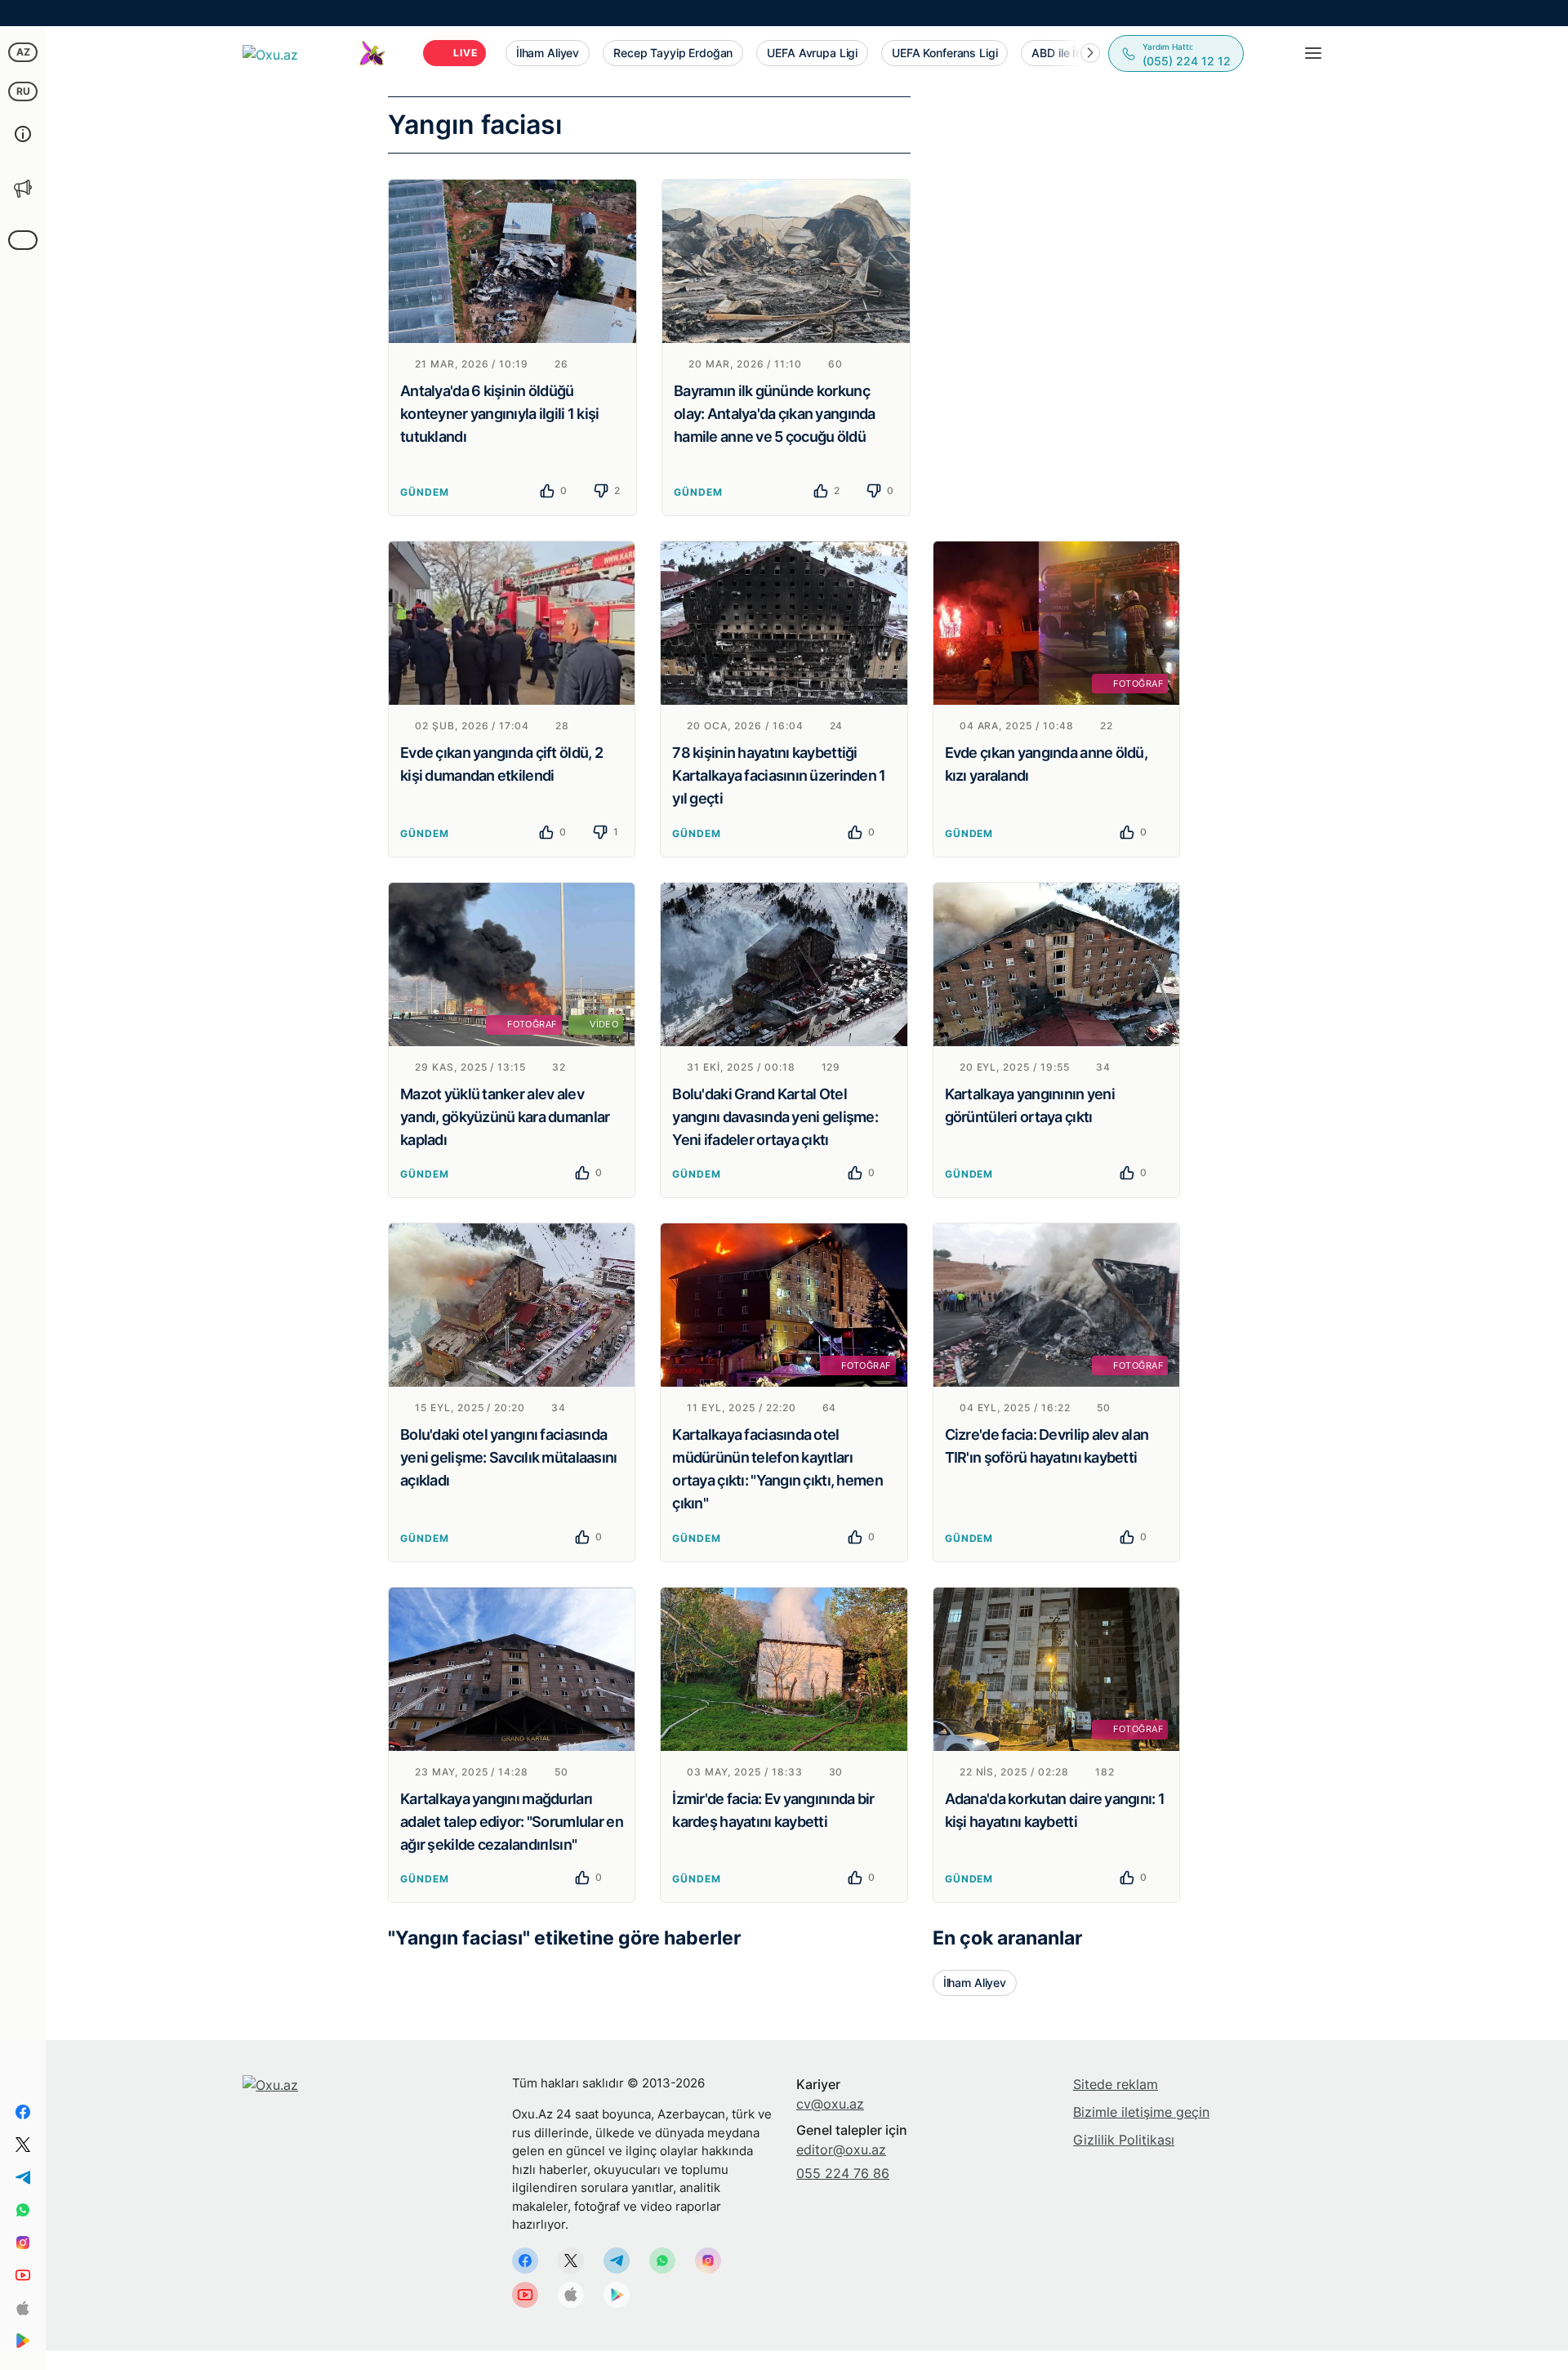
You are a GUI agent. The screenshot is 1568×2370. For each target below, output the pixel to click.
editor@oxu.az (841, 2149)
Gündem (425, 492)
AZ (23, 52)
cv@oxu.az (830, 2104)
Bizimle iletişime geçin (1141, 2112)
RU (23, 91)
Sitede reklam (1116, 2084)
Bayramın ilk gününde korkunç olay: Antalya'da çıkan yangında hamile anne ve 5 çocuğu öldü (775, 414)
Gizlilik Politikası (1124, 2140)
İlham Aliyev (975, 1982)
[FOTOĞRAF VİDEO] (512, 963)
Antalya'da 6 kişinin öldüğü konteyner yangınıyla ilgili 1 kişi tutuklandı (500, 414)
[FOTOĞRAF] (1056, 621)
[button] (1090, 53)
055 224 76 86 (843, 2173)
